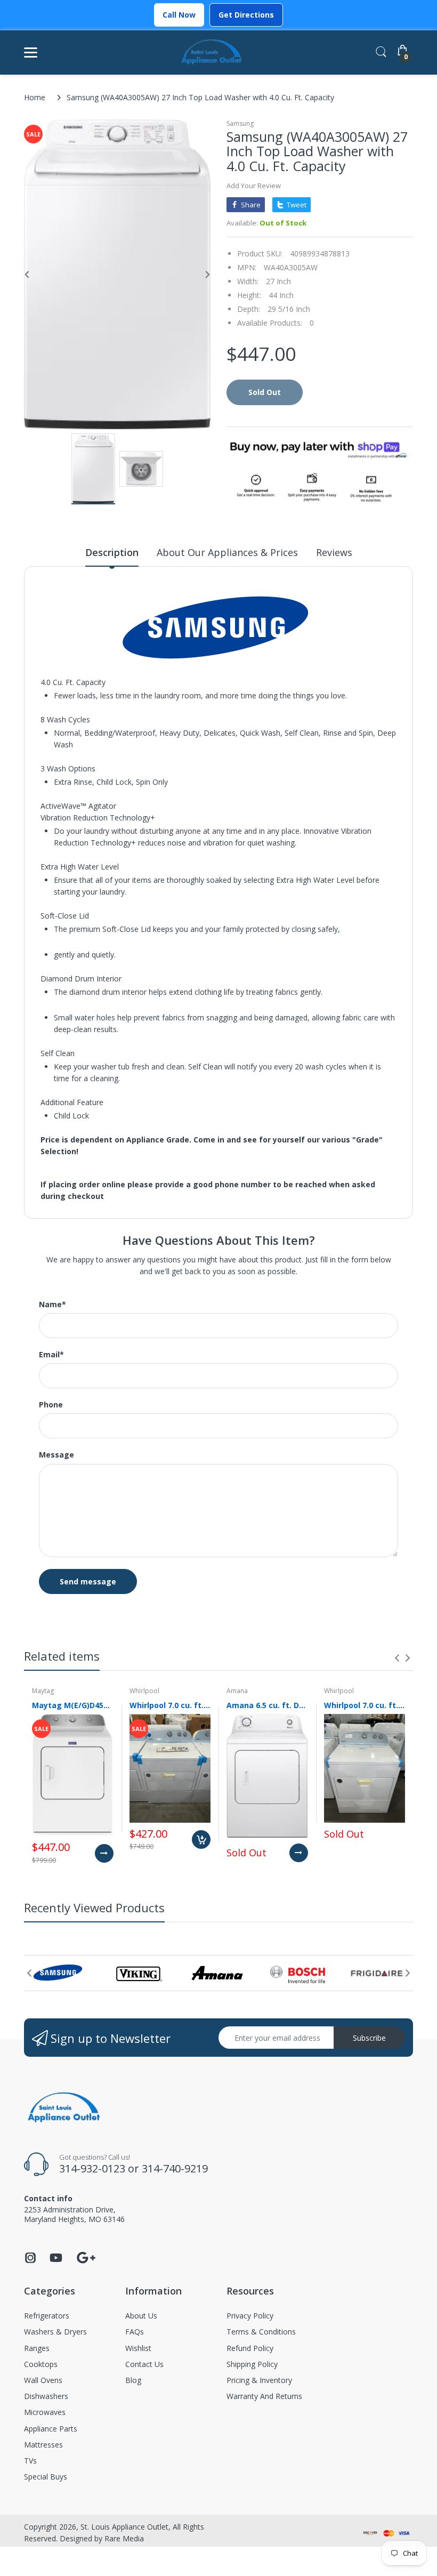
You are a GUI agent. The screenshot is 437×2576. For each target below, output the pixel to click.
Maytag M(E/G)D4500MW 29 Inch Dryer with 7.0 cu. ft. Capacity (73, 1705)
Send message (88, 1581)
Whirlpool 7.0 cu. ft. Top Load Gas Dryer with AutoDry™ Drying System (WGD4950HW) (365, 1705)
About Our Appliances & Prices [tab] (227, 552)
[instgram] (30, 2261)
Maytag (43, 1691)
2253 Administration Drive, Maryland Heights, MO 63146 (74, 2214)
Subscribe (369, 2038)
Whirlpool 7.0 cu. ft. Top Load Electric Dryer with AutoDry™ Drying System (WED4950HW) (170, 1705)
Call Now (179, 15)
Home (35, 97)
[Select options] (104, 1853)
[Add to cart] (201, 1840)
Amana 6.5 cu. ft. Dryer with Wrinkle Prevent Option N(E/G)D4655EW (267, 1705)
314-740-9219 (175, 2168)
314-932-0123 (92, 2168)
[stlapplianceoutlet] (212, 53)
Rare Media (124, 2538)
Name (52, 1305)
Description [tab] (112, 552)
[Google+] (86, 2256)
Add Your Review (254, 186)
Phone (51, 1405)
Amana (237, 1691)
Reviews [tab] (334, 552)
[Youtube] (56, 2261)
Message (56, 1455)
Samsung (240, 123)
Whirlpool (144, 1691)
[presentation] (397, 1658)
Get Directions (246, 15)
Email (51, 1355)
